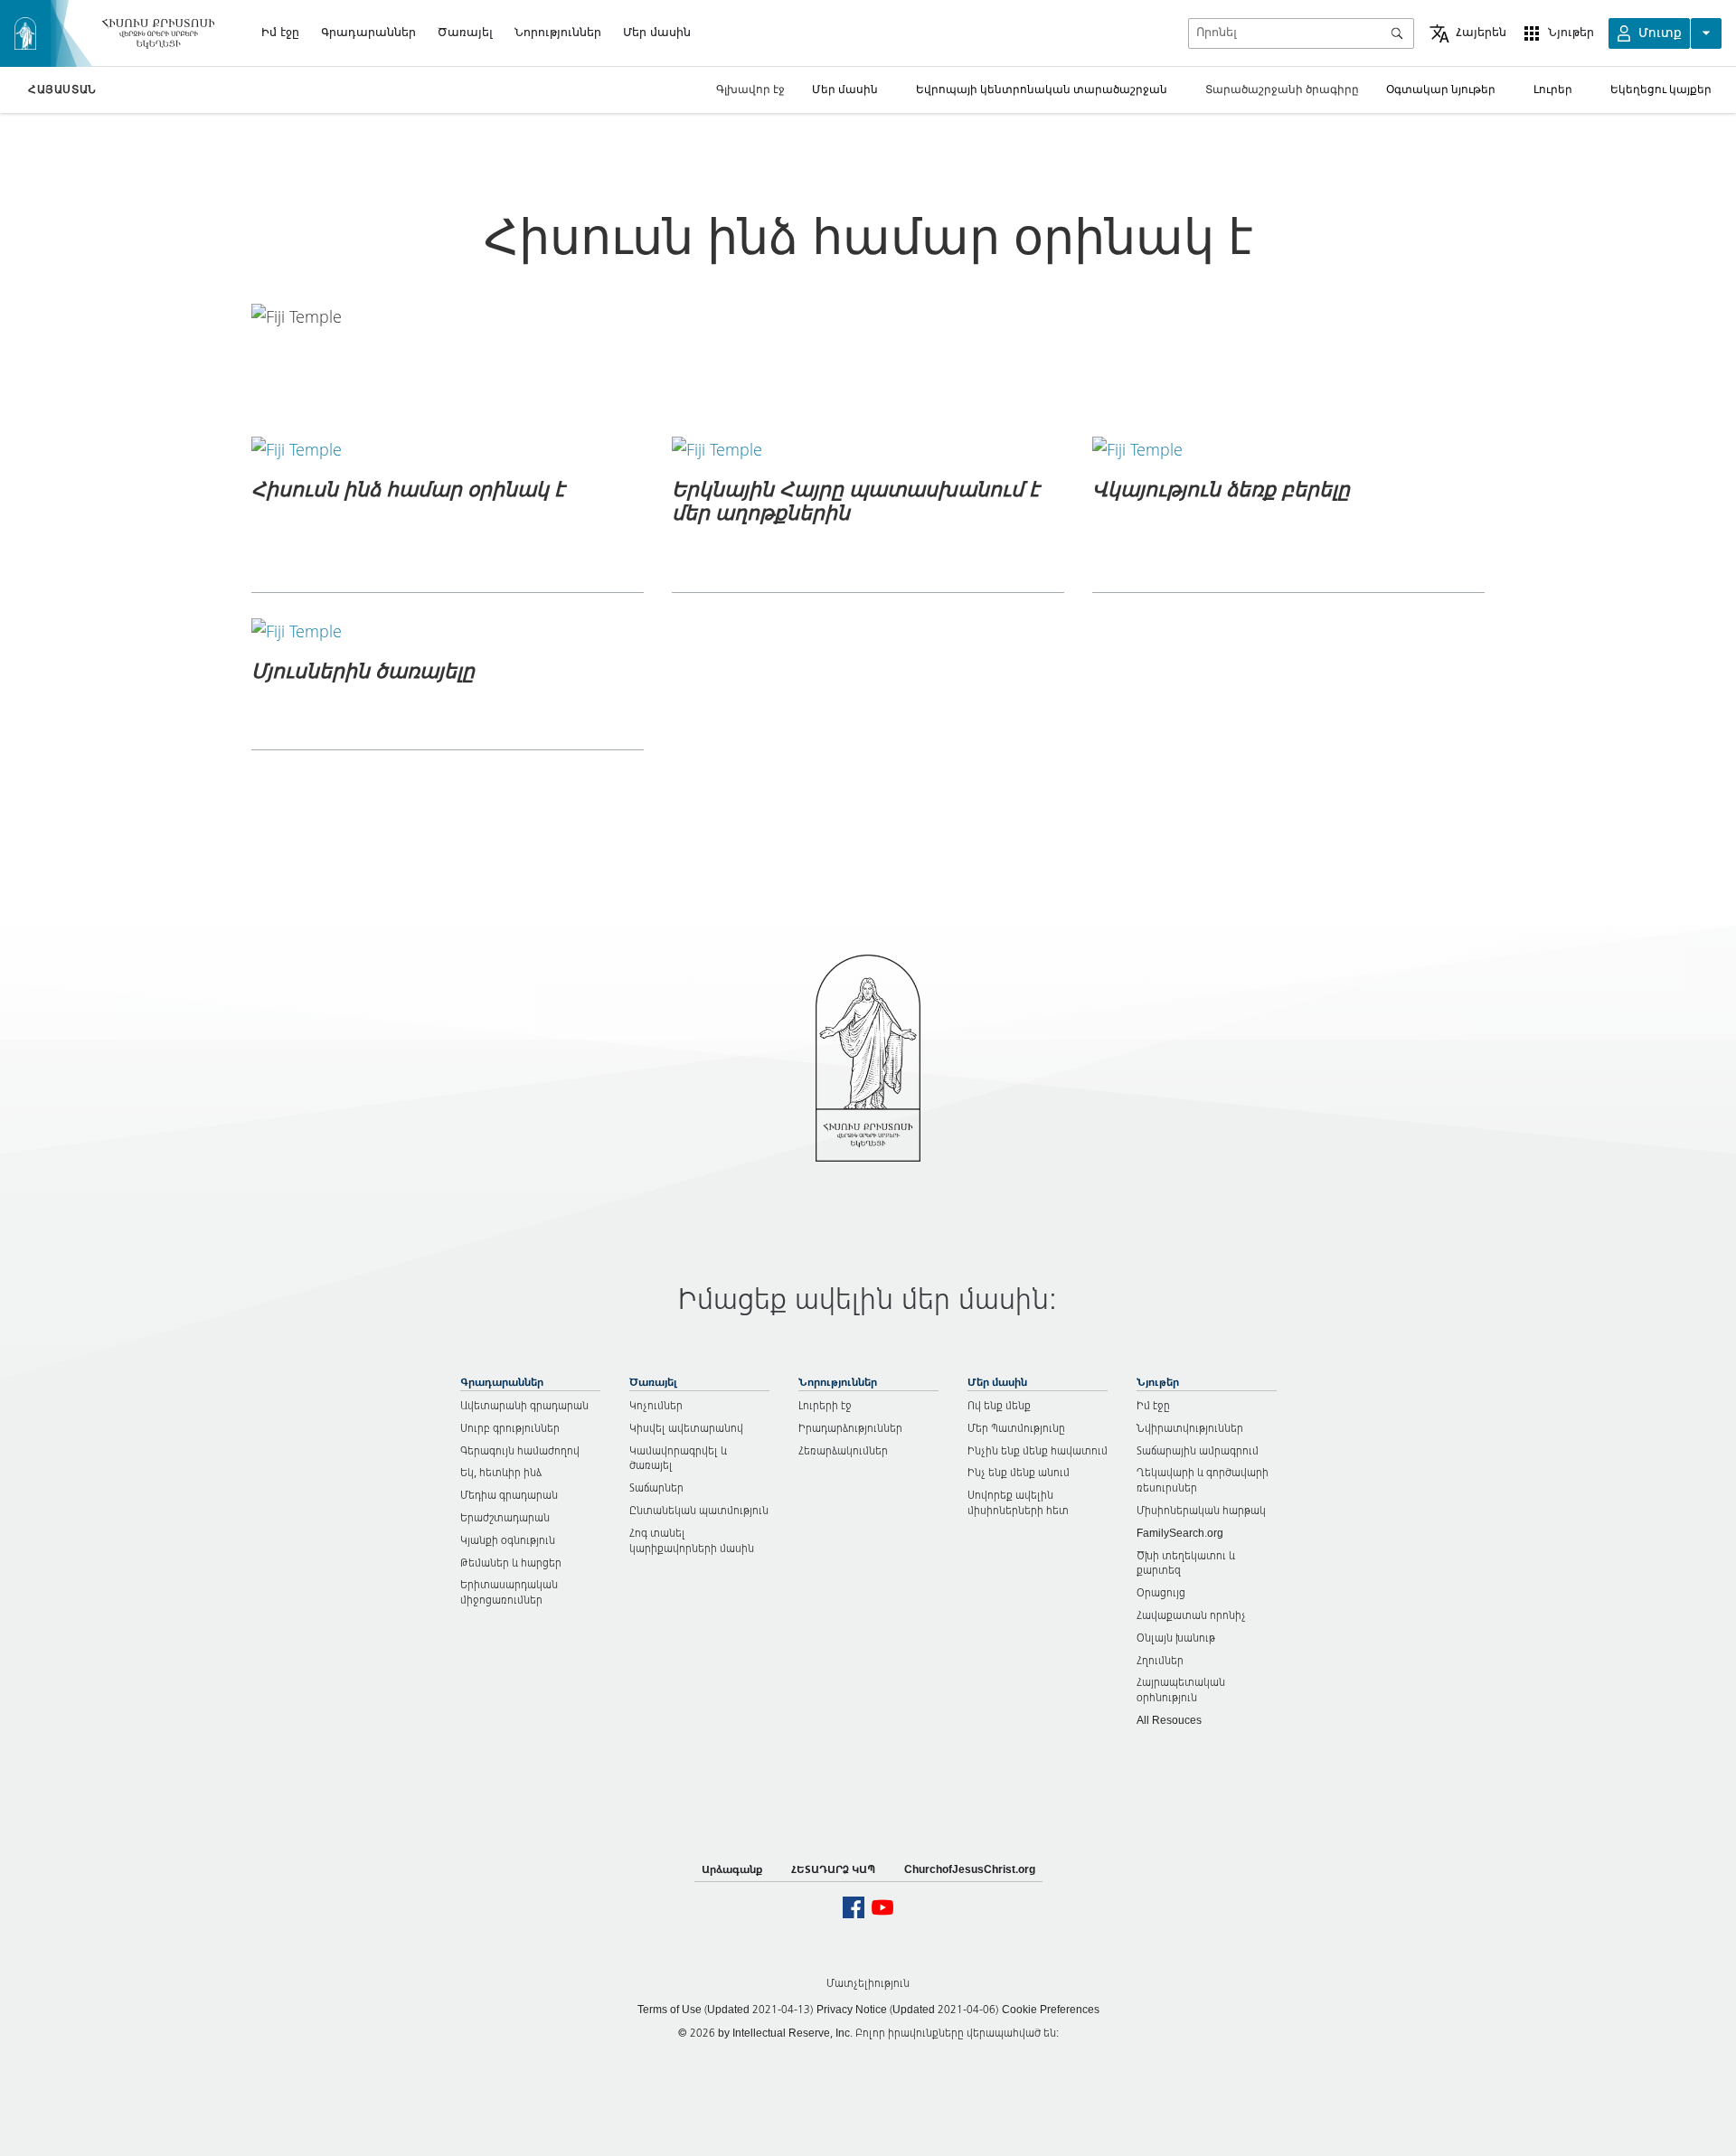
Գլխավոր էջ (750, 89)
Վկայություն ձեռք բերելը (1221, 488)
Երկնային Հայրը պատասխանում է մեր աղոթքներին (855, 500)
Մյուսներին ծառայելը (363, 670)
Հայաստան (62, 89)
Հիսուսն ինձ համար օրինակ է (408, 488)
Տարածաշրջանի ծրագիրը (1282, 89)
